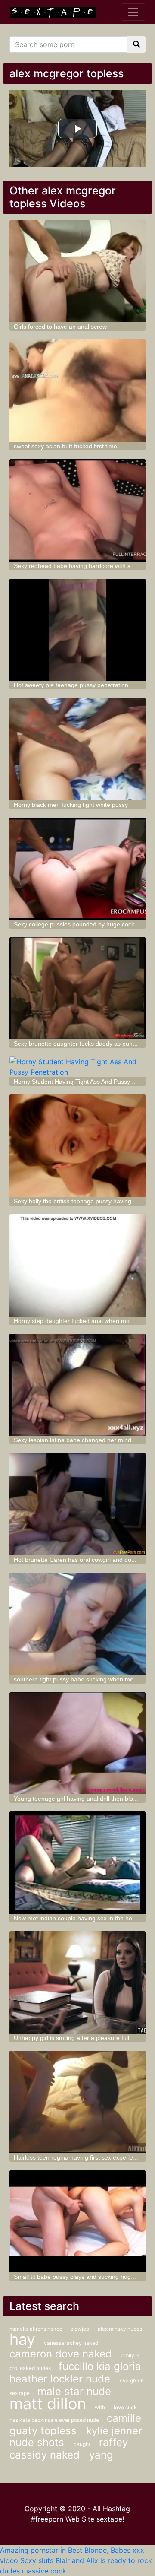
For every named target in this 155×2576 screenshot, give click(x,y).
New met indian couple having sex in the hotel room (84, 1918)
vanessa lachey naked (71, 2343)
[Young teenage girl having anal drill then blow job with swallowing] (77, 1743)
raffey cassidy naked (69, 2449)
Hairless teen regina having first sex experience (78, 2157)
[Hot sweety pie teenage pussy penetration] (77, 630)
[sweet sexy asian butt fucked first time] (77, 391)
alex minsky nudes (120, 2329)
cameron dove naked (62, 2354)
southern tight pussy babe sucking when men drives (84, 1679)
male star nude (74, 2391)
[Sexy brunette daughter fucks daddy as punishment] (77, 988)
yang (101, 2455)
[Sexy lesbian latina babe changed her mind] (77, 1385)
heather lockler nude (61, 2379)
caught (82, 2444)
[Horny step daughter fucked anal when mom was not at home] (77, 1265)
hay (22, 2339)
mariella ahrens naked (37, 2329)
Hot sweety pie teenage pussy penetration (71, 685)
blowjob (80, 2329)
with (100, 2407)
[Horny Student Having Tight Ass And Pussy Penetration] (77, 1067)
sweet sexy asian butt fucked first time (65, 446)
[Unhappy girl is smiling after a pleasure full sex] (77, 1982)
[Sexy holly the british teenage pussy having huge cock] (77, 1146)
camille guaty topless (75, 2424)
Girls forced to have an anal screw (60, 327)
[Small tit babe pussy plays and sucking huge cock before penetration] (77, 2222)
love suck (125, 2407)
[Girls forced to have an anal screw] (77, 271)
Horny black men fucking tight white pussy (71, 805)
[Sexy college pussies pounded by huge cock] (77, 869)
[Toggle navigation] (133, 12)
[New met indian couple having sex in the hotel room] (77, 1863)
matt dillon (48, 2404)
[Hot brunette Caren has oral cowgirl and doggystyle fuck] (77, 1504)
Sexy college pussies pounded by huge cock (74, 924)
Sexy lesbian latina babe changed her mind (73, 1440)
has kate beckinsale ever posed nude (55, 2420)
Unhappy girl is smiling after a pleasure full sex (77, 2038)
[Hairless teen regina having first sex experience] (77, 2102)
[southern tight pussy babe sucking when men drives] (77, 1624)
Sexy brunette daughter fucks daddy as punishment (84, 1044)
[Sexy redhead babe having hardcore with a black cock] (77, 510)
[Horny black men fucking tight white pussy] (77, 749)
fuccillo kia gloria (100, 2366)
